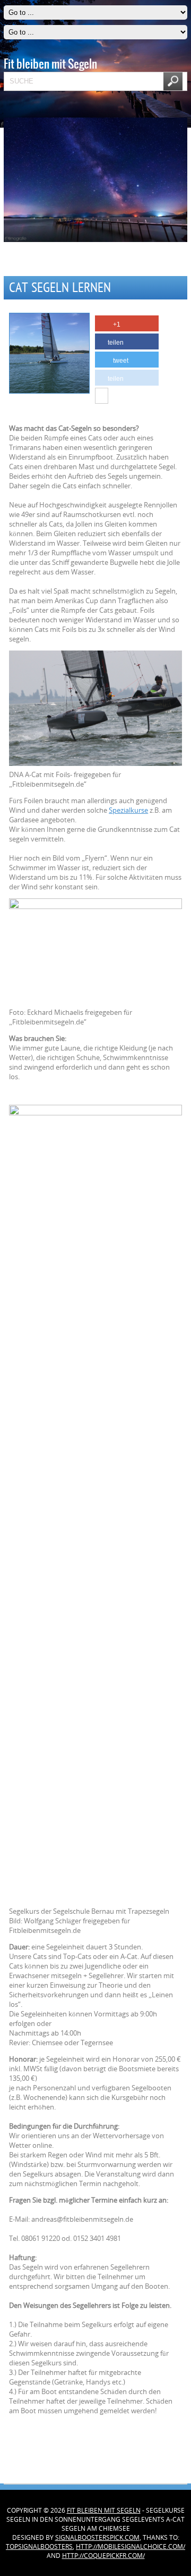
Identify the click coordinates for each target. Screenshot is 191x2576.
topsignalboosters (39, 2546)
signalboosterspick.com (97, 2537)
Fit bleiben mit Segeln (104, 2510)
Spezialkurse (128, 810)
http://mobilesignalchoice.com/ (131, 2546)
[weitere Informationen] (102, 396)
